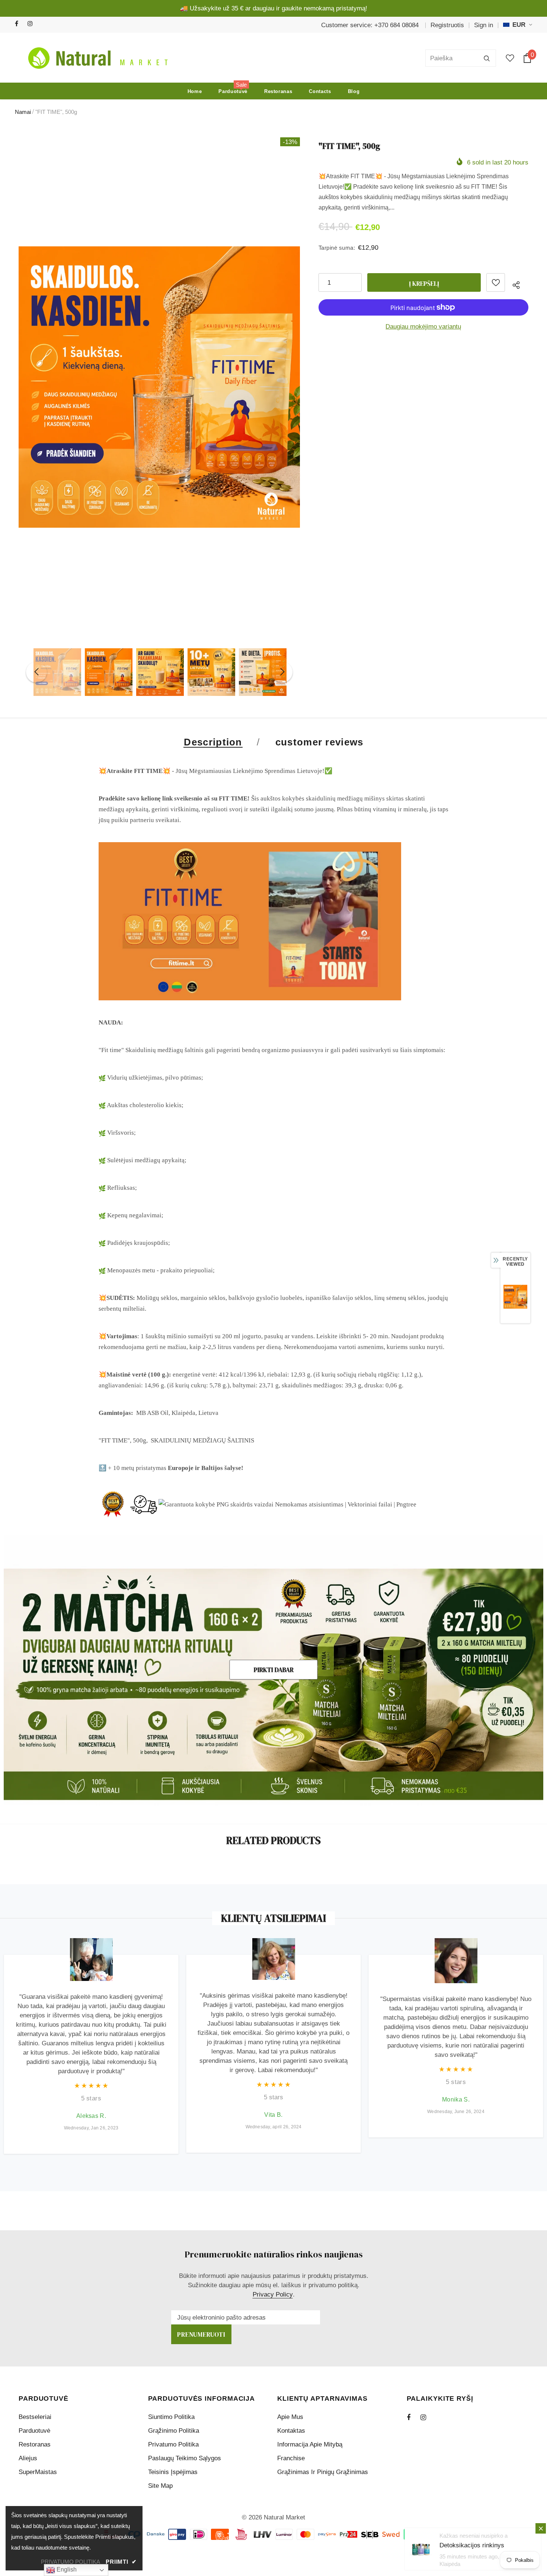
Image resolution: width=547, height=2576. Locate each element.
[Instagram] (32, 24)
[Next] (282, 672)
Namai (23, 112)
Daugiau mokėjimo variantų (423, 327)
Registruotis (447, 25)
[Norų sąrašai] (496, 282)
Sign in (484, 25)
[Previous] (36, 672)
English (66, 2569)
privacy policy (273, 2294)
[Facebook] (20, 24)
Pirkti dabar (274, 1670)
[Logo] (96, 58)
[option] (159, 387)
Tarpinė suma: (337, 248)
